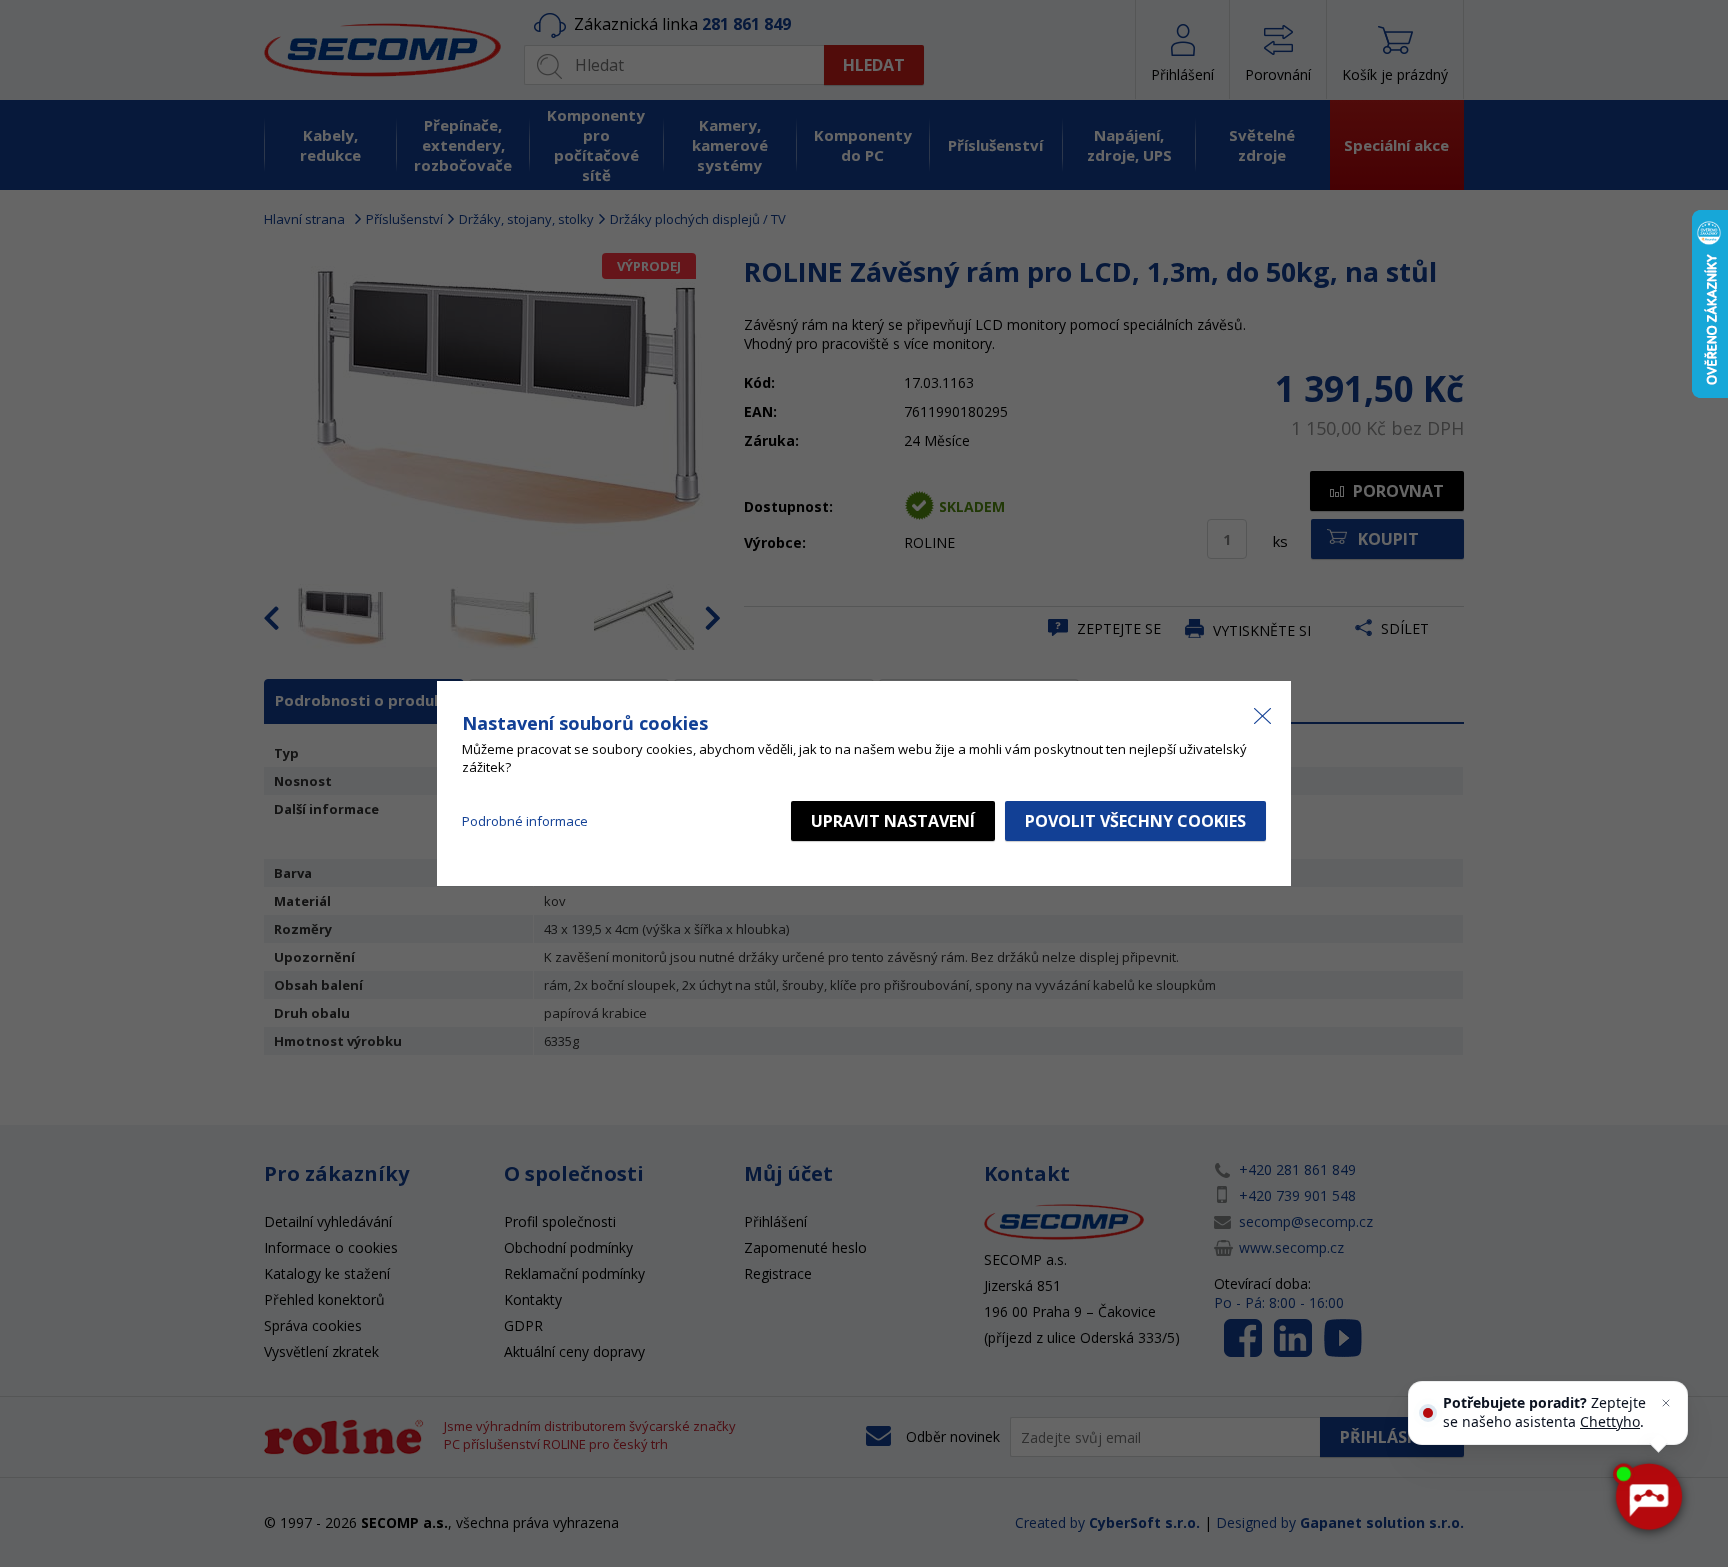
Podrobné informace (525, 821)
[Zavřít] (1666, 1403)
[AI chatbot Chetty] (1648, 1497)
